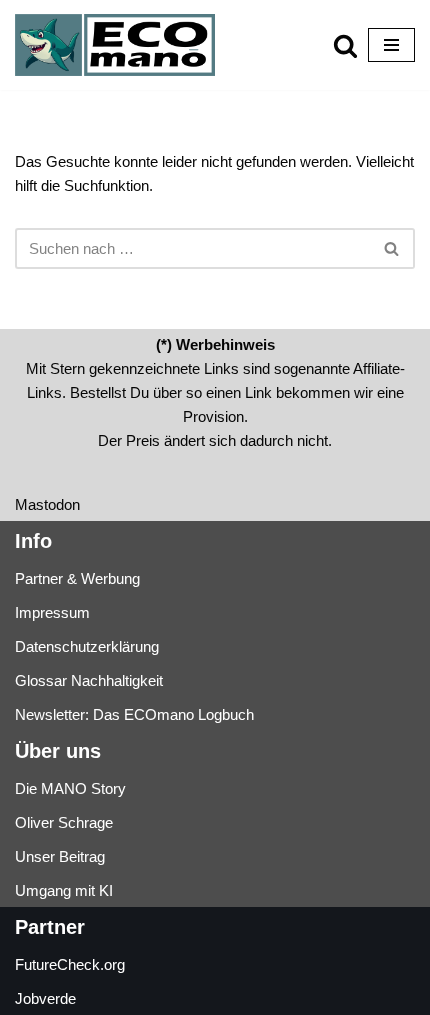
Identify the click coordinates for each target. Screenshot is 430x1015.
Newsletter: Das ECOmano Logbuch (134, 714)
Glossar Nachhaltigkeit (89, 680)
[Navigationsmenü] (391, 45)
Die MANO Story (70, 788)
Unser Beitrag (60, 856)
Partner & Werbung (77, 578)
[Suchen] (345, 45)
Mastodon (47, 504)
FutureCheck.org (70, 964)
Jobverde (45, 998)
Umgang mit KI (64, 890)
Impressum (52, 612)
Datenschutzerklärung (87, 646)
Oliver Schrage (64, 822)
